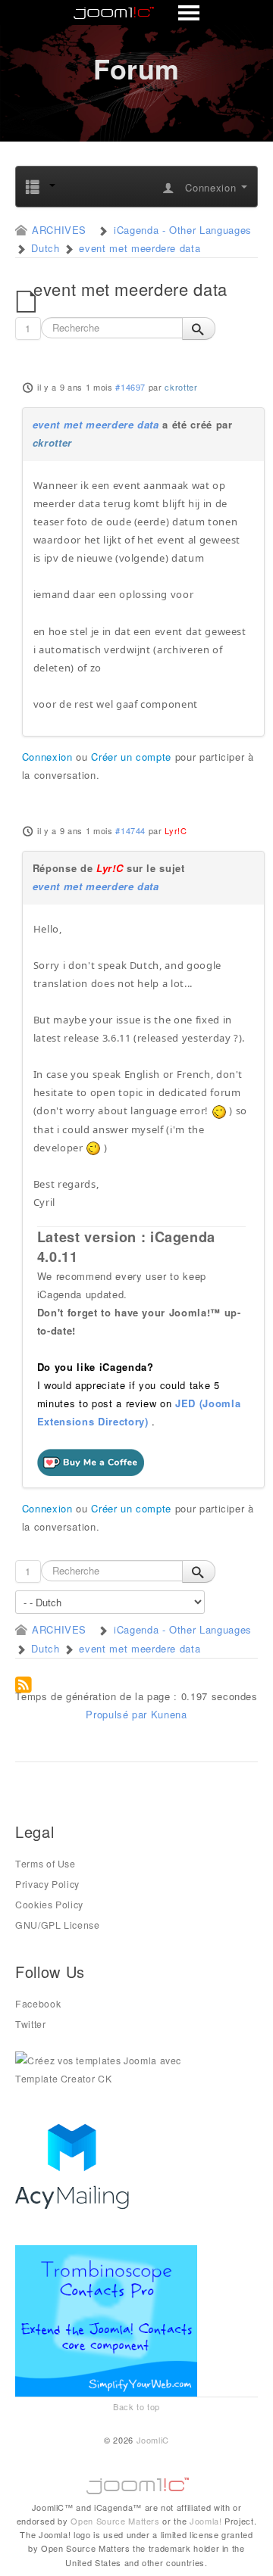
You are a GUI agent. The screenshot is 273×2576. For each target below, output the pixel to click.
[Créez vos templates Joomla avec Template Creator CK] (106, 2068)
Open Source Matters (115, 2521)
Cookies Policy (49, 1905)
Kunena (169, 1714)
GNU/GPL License (58, 1925)
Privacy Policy (47, 1884)
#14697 (130, 387)
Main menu (137, 14)
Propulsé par (118, 1714)
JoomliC (153, 2440)
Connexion (47, 757)
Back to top (136, 2406)
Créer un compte (131, 757)
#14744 (130, 830)
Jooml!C (136, 2482)
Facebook (38, 2004)
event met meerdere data (96, 424)
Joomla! (206, 2521)
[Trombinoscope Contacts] (109, 2319)
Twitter (31, 2024)
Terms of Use (45, 1864)
